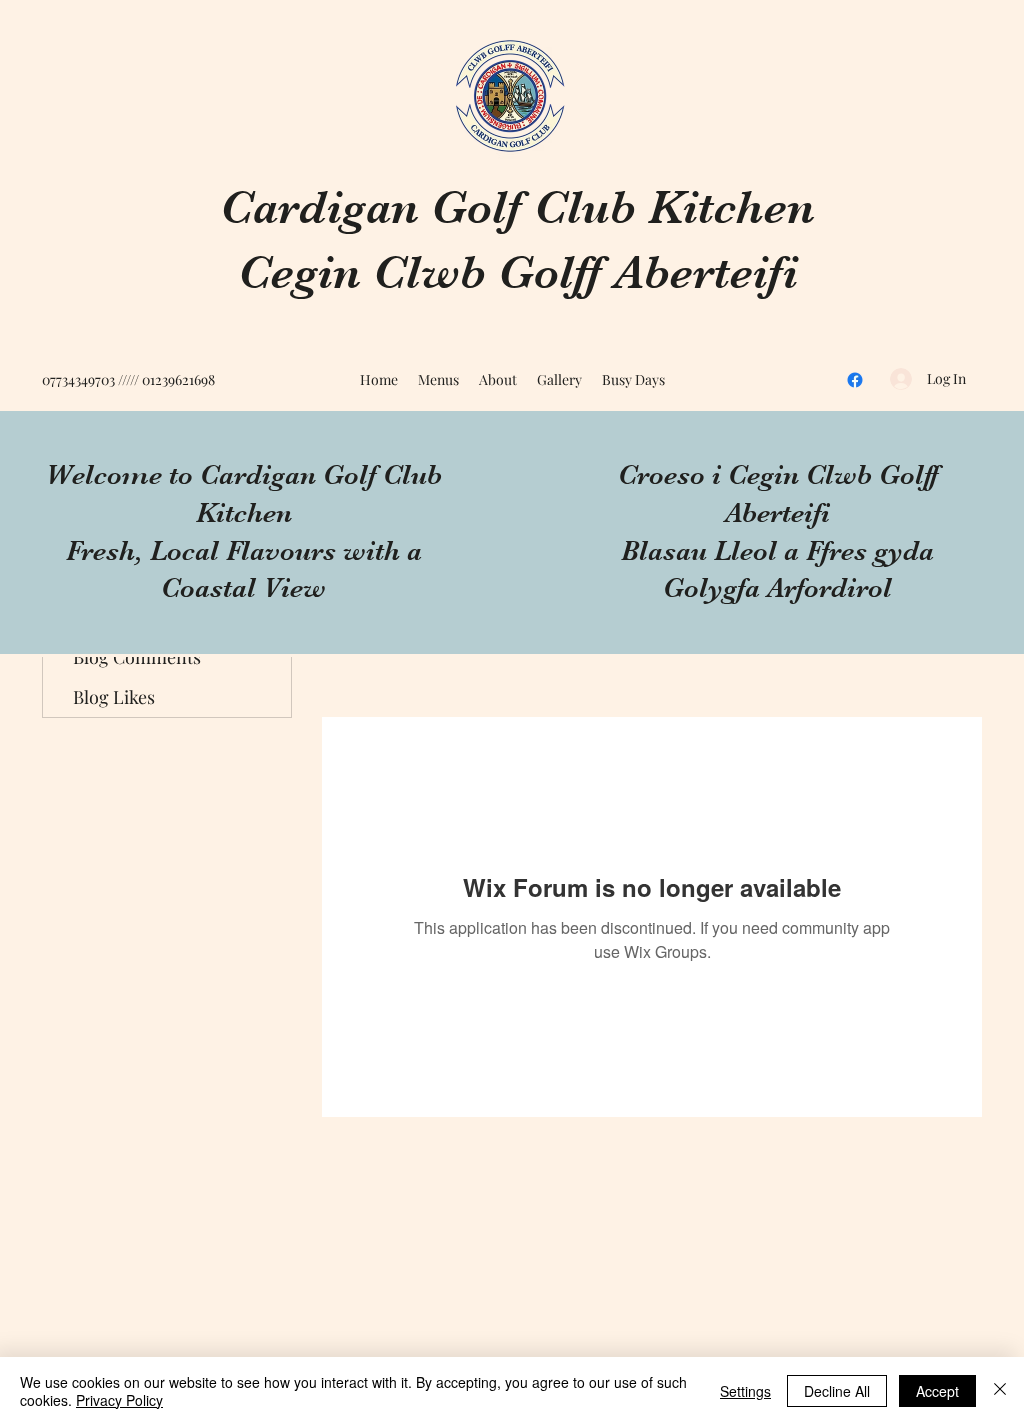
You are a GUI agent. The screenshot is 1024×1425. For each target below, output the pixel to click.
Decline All (837, 1391)
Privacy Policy (119, 1400)
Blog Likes (114, 697)
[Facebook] (855, 380)
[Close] (1000, 1391)
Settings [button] (745, 1391)
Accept (937, 1391)
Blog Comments (137, 657)
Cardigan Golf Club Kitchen (517, 207)
